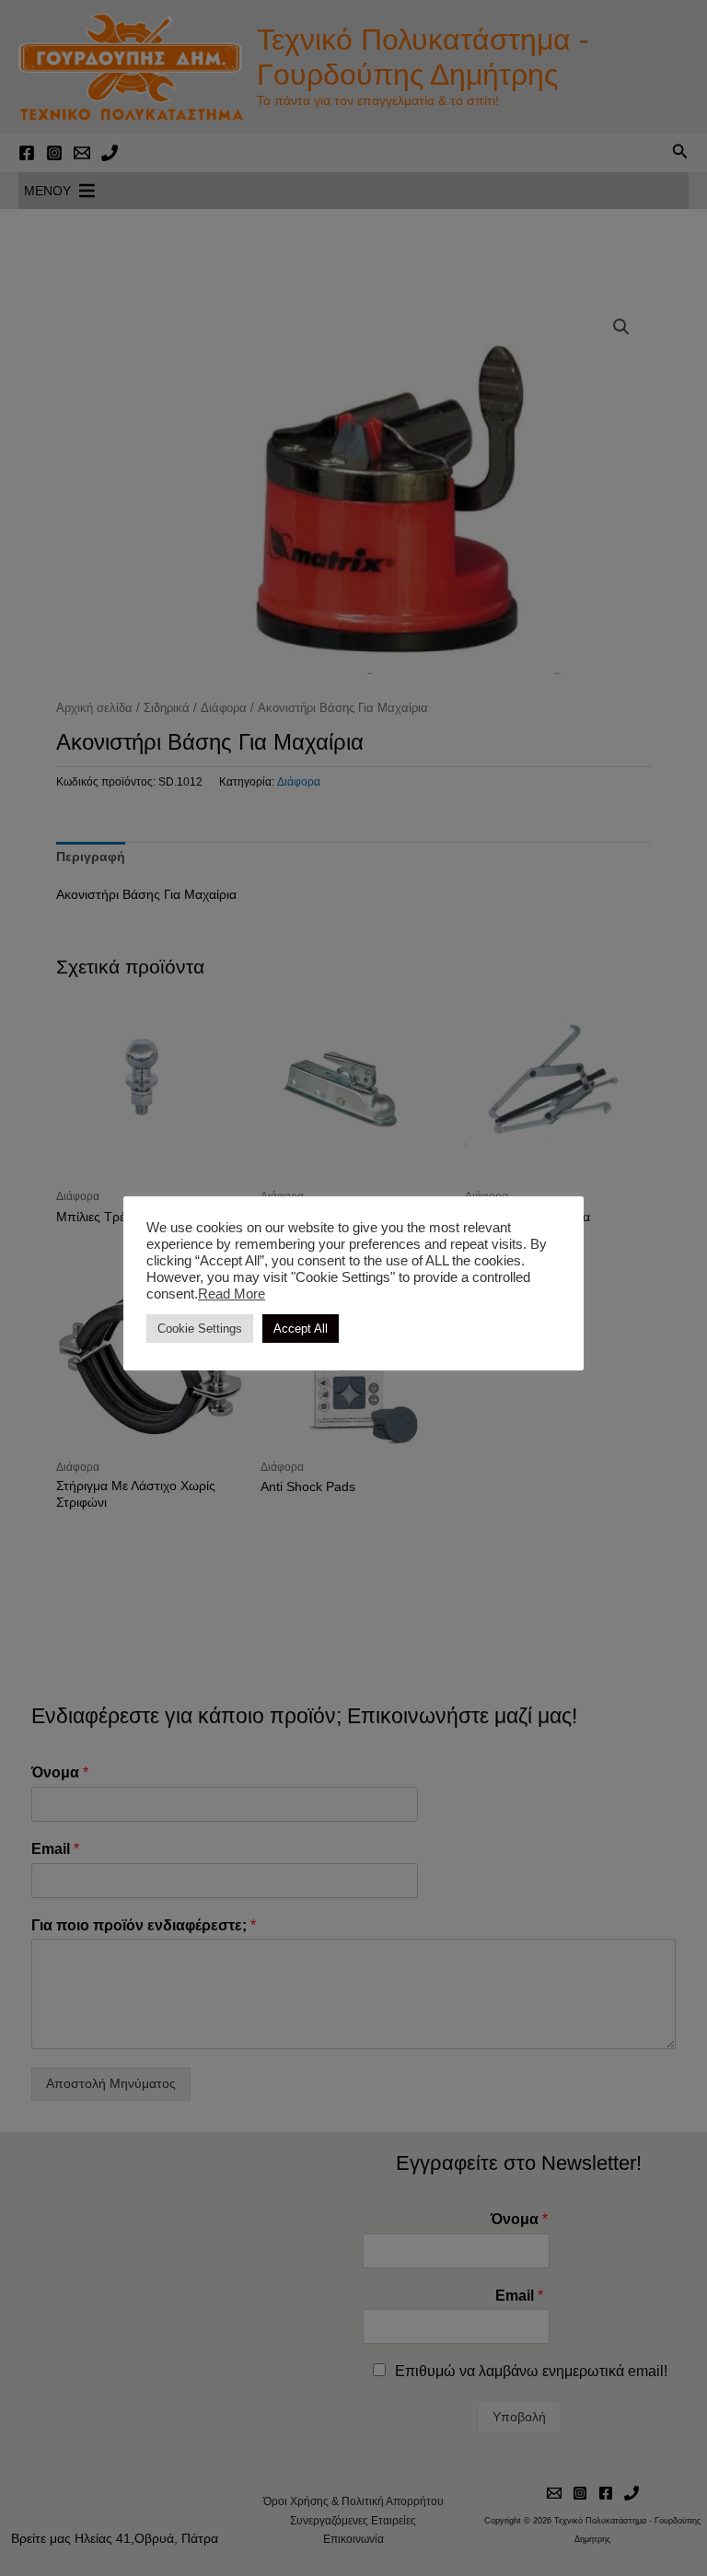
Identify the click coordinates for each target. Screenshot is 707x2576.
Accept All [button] (301, 1329)
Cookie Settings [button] (200, 1329)
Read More (232, 1294)
